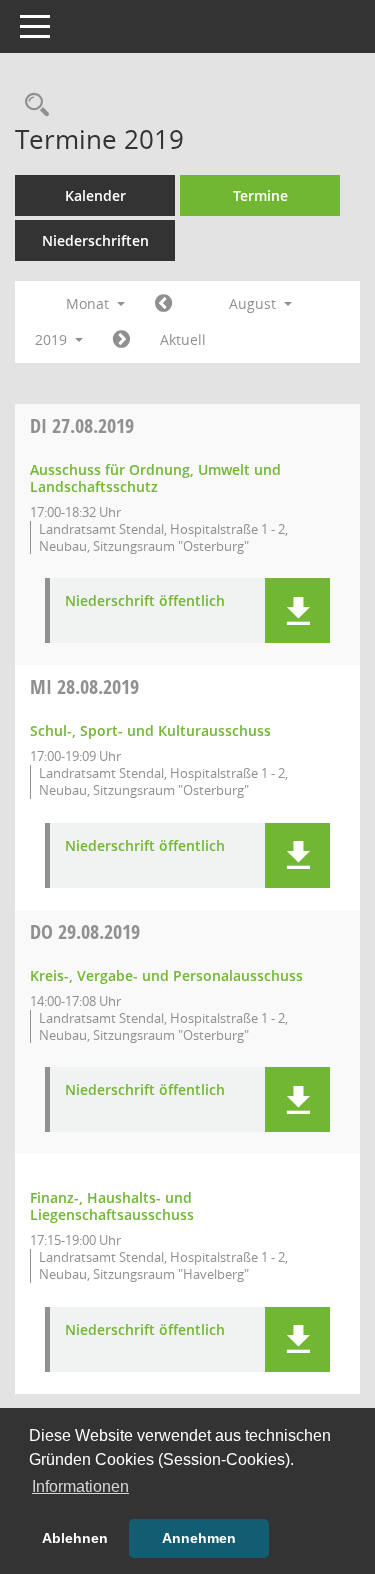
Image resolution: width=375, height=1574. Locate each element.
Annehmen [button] (199, 1538)
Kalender (95, 195)
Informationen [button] (80, 1486)
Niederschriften (95, 240)
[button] (297, 610)
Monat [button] (89, 303)
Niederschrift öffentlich (145, 601)
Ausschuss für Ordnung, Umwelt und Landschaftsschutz (155, 478)
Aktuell (183, 339)
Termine (260, 195)
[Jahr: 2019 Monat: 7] (163, 304)
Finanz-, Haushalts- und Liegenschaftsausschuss (112, 1206)
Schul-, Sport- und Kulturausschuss (150, 730)
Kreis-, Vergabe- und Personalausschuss (166, 975)
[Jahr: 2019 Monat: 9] (121, 340)
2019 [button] (53, 339)
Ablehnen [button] (75, 1538)
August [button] (254, 303)
